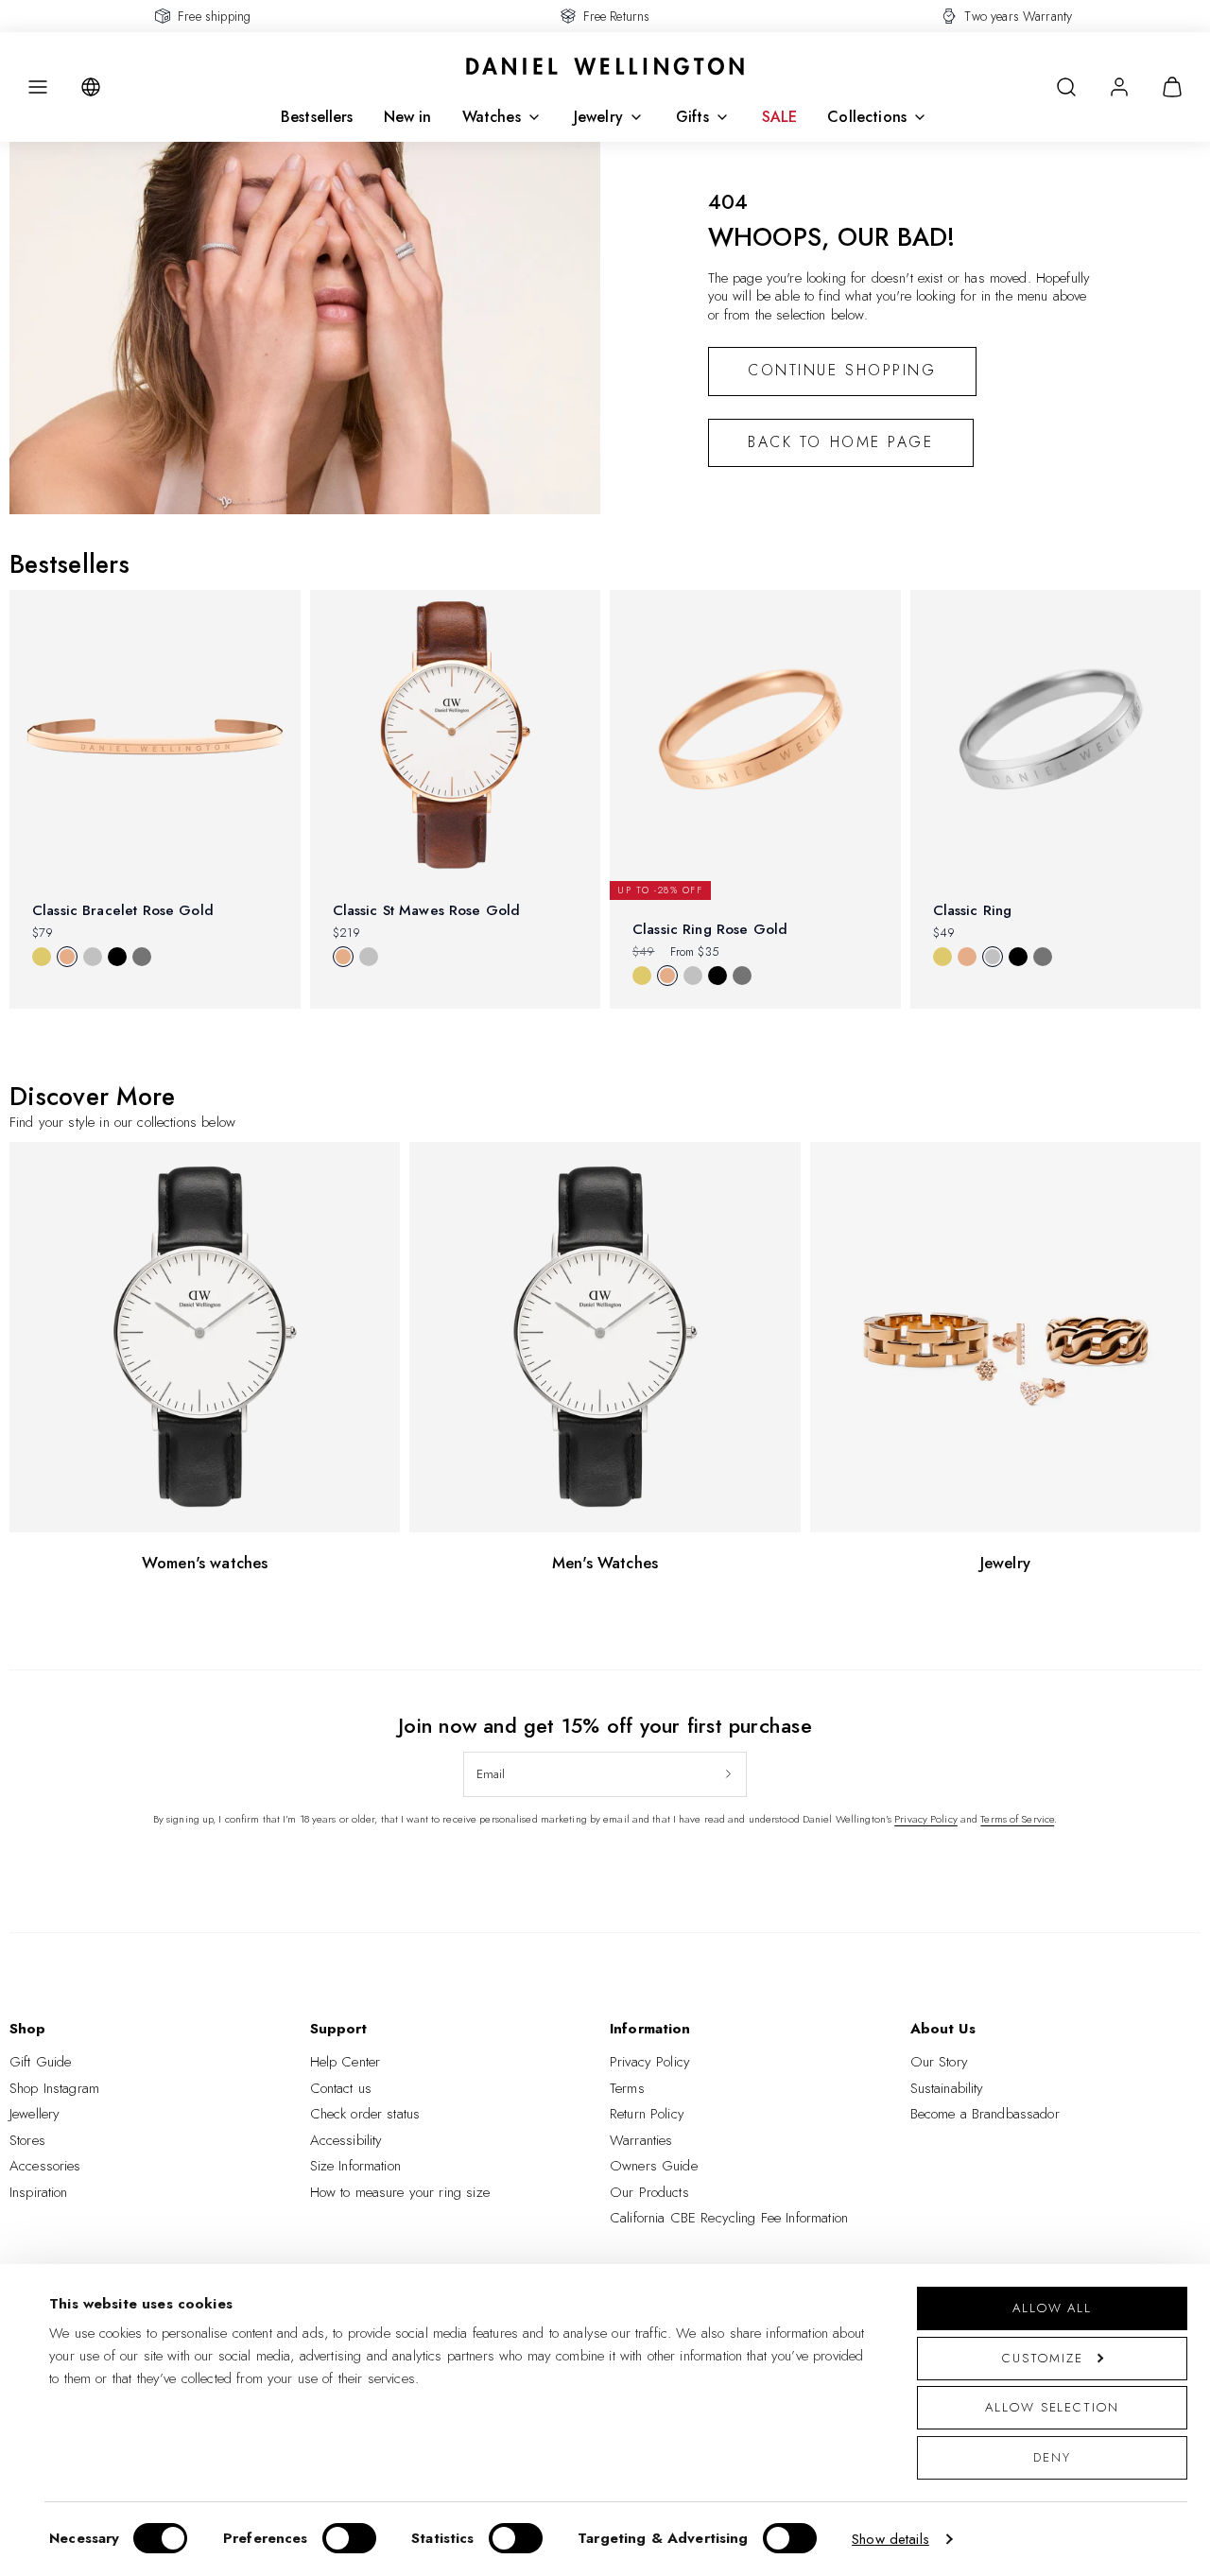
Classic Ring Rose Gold (710, 929)
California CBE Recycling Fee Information (729, 2218)
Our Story (939, 2062)
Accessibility (346, 2140)
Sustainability (947, 2088)
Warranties (641, 2140)
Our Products (649, 2192)
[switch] (349, 2538)
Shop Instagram (54, 2088)
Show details (890, 2539)
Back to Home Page (841, 442)
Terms (627, 2088)
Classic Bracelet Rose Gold (123, 910)
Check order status (365, 2114)
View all (45, 1041)
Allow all (1052, 2308)
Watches (492, 117)
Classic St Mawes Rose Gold (427, 910)
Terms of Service (1017, 1819)
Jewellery (35, 2114)
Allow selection (1052, 2407)
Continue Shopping (842, 370)
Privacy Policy (926, 1819)
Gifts (692, 117)
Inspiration (39, 2192)
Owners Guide (654, 2166)
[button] (38, 87)
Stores (27, 2140)
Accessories (45, 2166)
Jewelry (598, 117)
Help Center (346, 2062)
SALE (780, 117)
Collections (867, 117)
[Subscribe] (728, 1774)
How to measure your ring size (400, 2192)
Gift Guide (41, 2062)
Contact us (341, 2088)
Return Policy (647, 2114)
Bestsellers (317, 117)
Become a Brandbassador (985, 2114)
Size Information (355, 2166)
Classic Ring (973, 910)
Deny (1052, 2457)
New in (408, 117)
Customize (1042, 2358)
